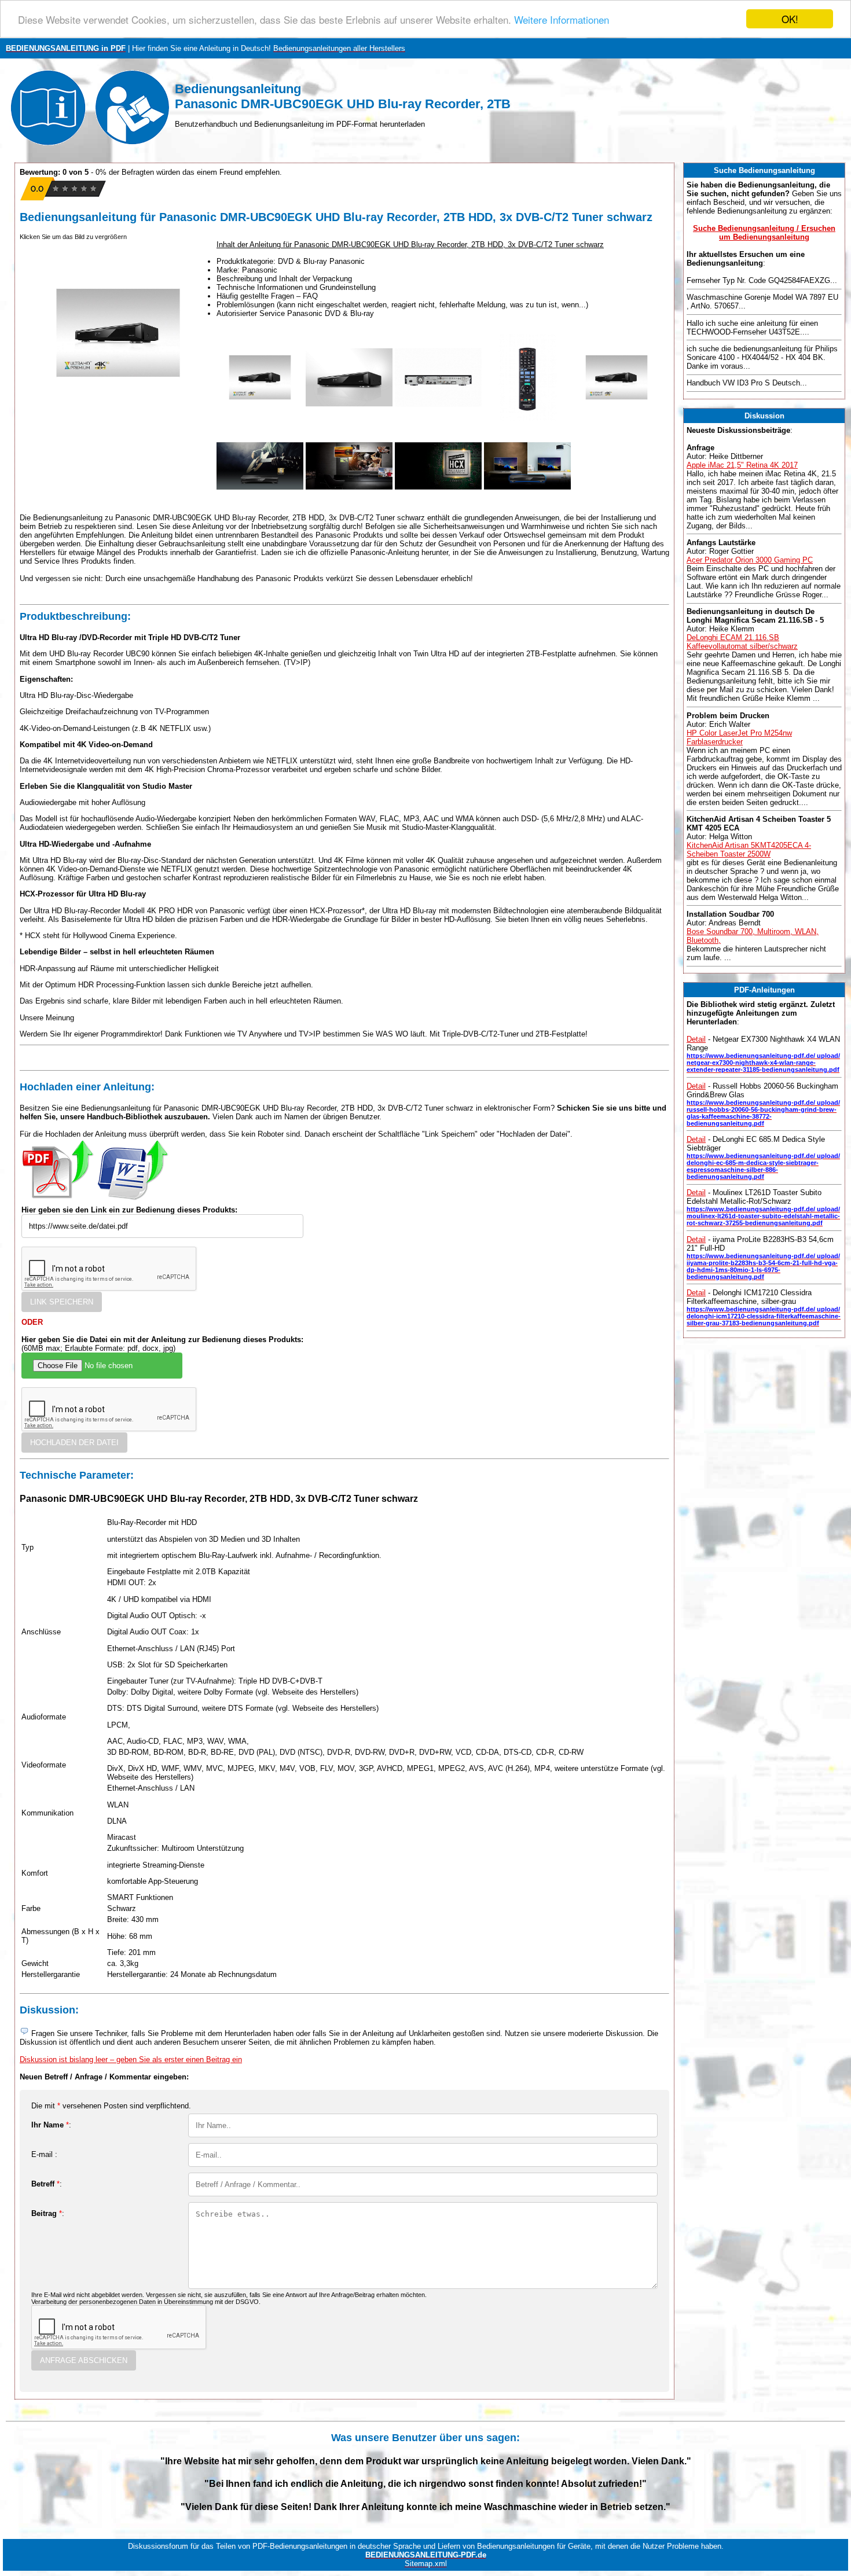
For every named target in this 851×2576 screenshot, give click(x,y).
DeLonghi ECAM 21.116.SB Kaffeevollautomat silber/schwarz (742, 642)
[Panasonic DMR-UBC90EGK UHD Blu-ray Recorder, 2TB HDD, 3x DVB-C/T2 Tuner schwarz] (260, 418)
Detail (696, 1039)
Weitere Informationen (562, 19)
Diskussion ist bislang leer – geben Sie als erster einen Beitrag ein (131, 2059)
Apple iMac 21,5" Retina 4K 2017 (742, 465)
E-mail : (44, 2154)
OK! (790, 19)
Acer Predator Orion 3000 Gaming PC (750, 560)
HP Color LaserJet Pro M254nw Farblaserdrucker (739, 737)
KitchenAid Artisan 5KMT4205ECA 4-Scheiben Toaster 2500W (749, 850)
